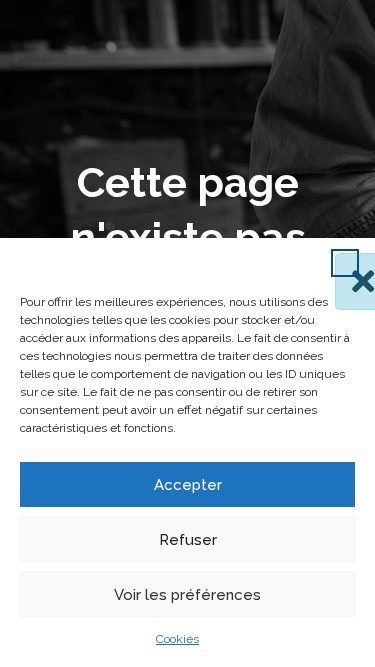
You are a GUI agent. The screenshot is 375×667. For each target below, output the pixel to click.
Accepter (188, 485)
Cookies (177, 639)
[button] (345, 263)
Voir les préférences (187, 595)
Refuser (188, 540)
